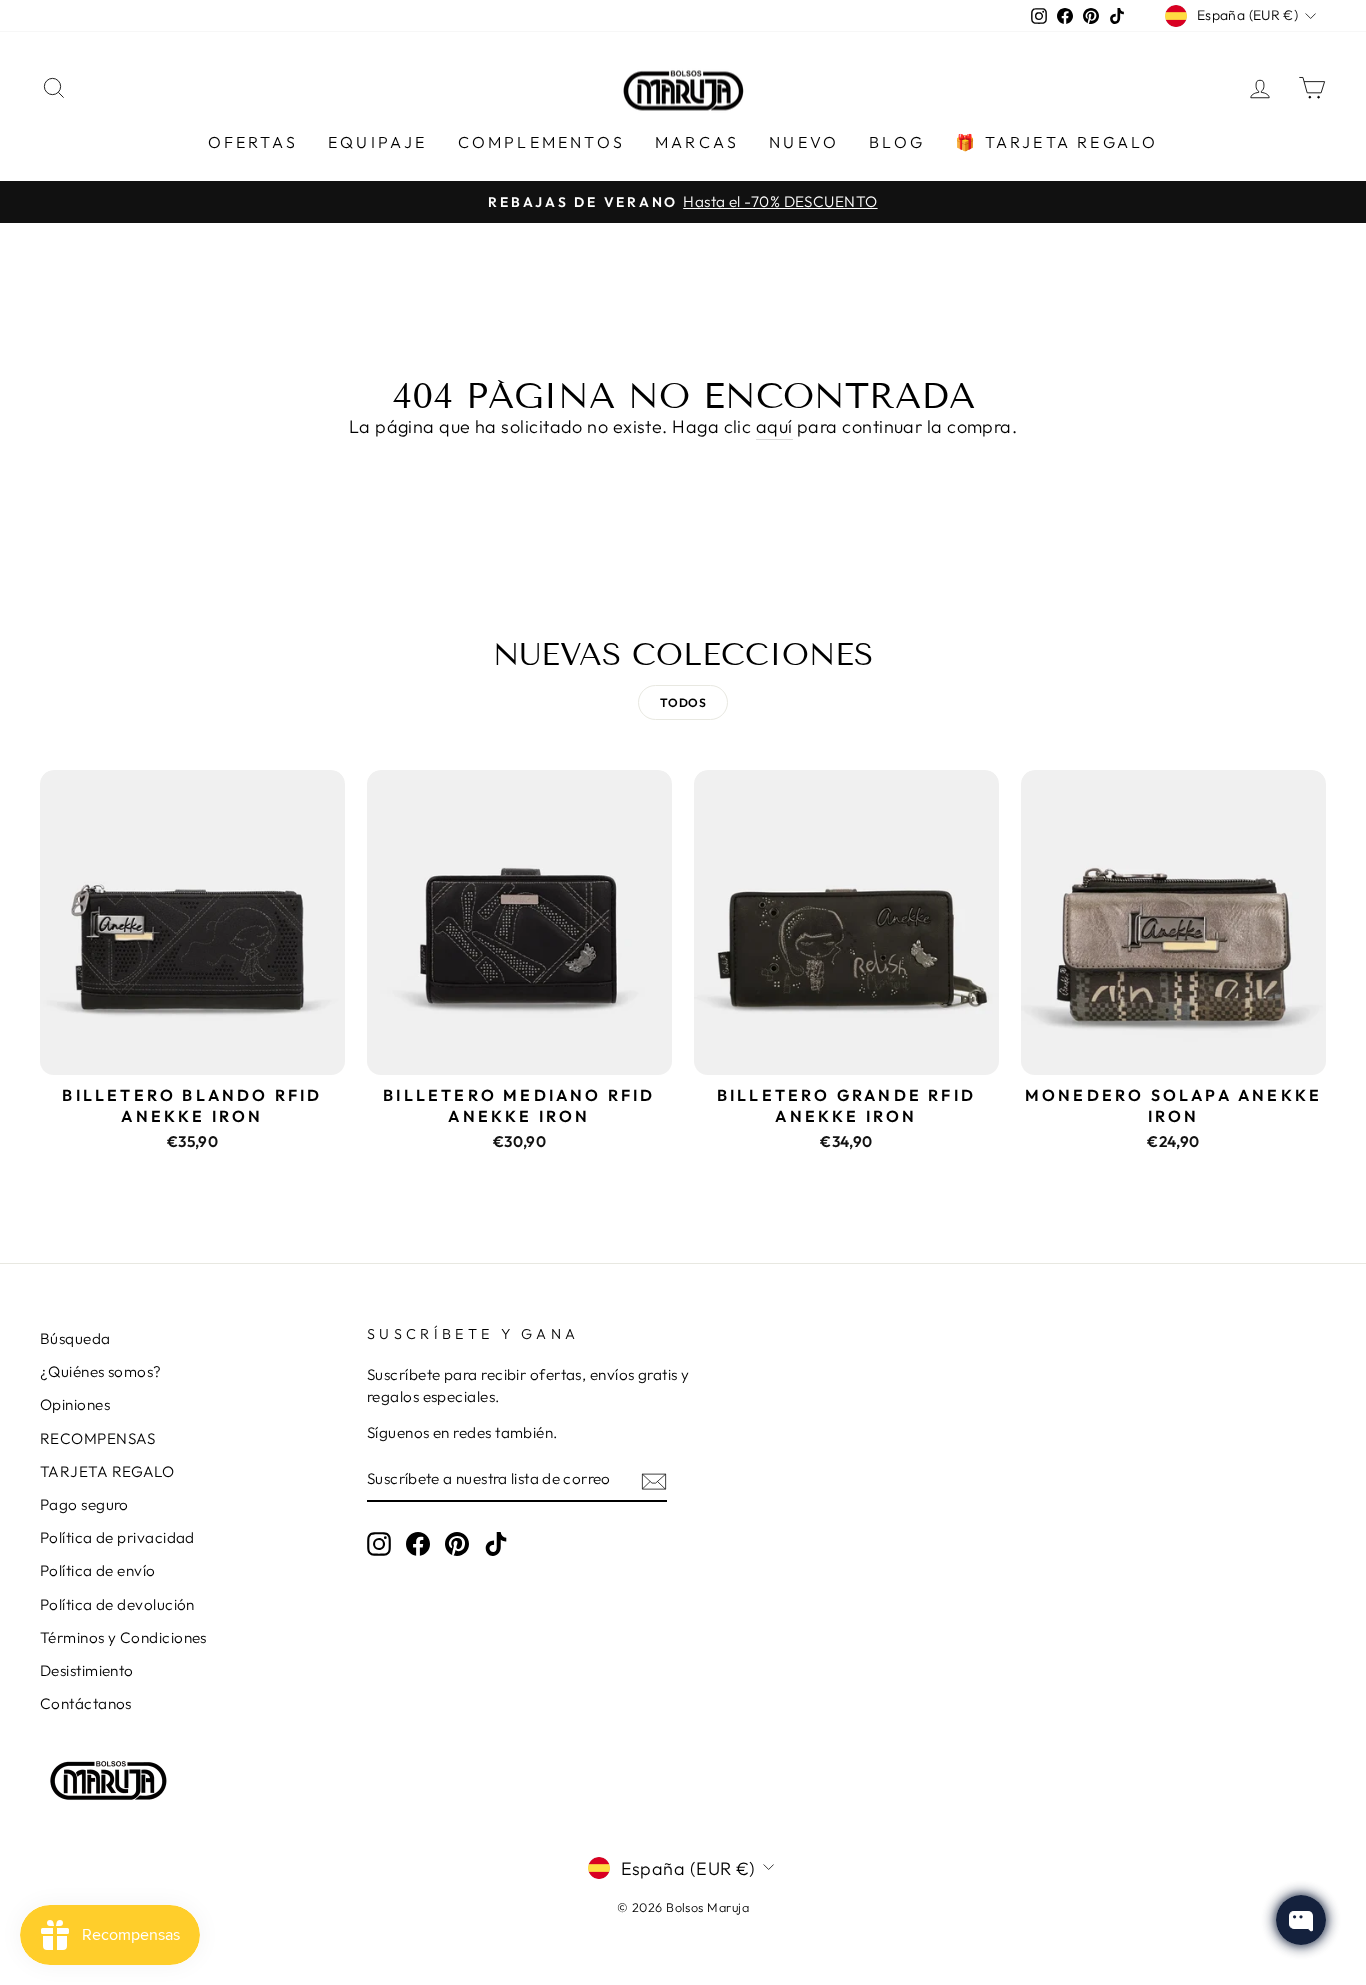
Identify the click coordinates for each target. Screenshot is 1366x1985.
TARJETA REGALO (107, 1471)
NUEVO (804, 142)
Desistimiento (87, 1670)
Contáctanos (86, 1703)
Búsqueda (75, 1338)
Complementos (541, 142)
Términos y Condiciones (123, 1637)
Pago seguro (84, 1504)
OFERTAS (253, 142)
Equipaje (378, 142)
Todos (683, 702)
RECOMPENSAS (98, 1438)
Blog (897, 142)
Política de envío (98, 1570)
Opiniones (75, 1404)
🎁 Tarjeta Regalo (1056, 142)
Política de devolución (117, 1604)
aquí (774, 426)
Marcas (697, 142)
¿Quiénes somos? (101, 1371)
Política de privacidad (117, 1537)
